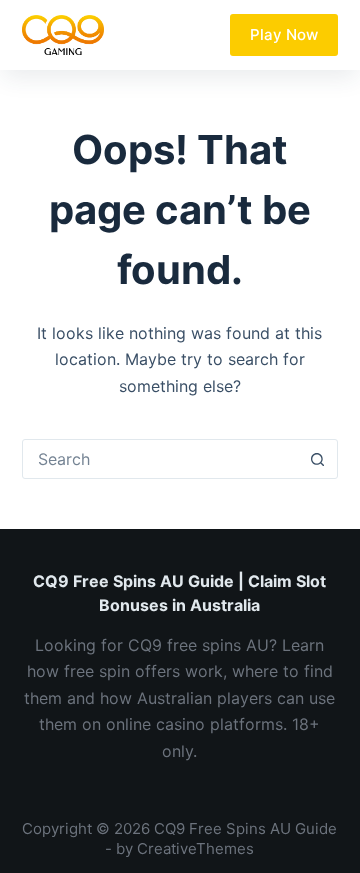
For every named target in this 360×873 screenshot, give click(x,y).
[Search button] (317, 459)
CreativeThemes (195, 848)
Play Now (284, 34)
